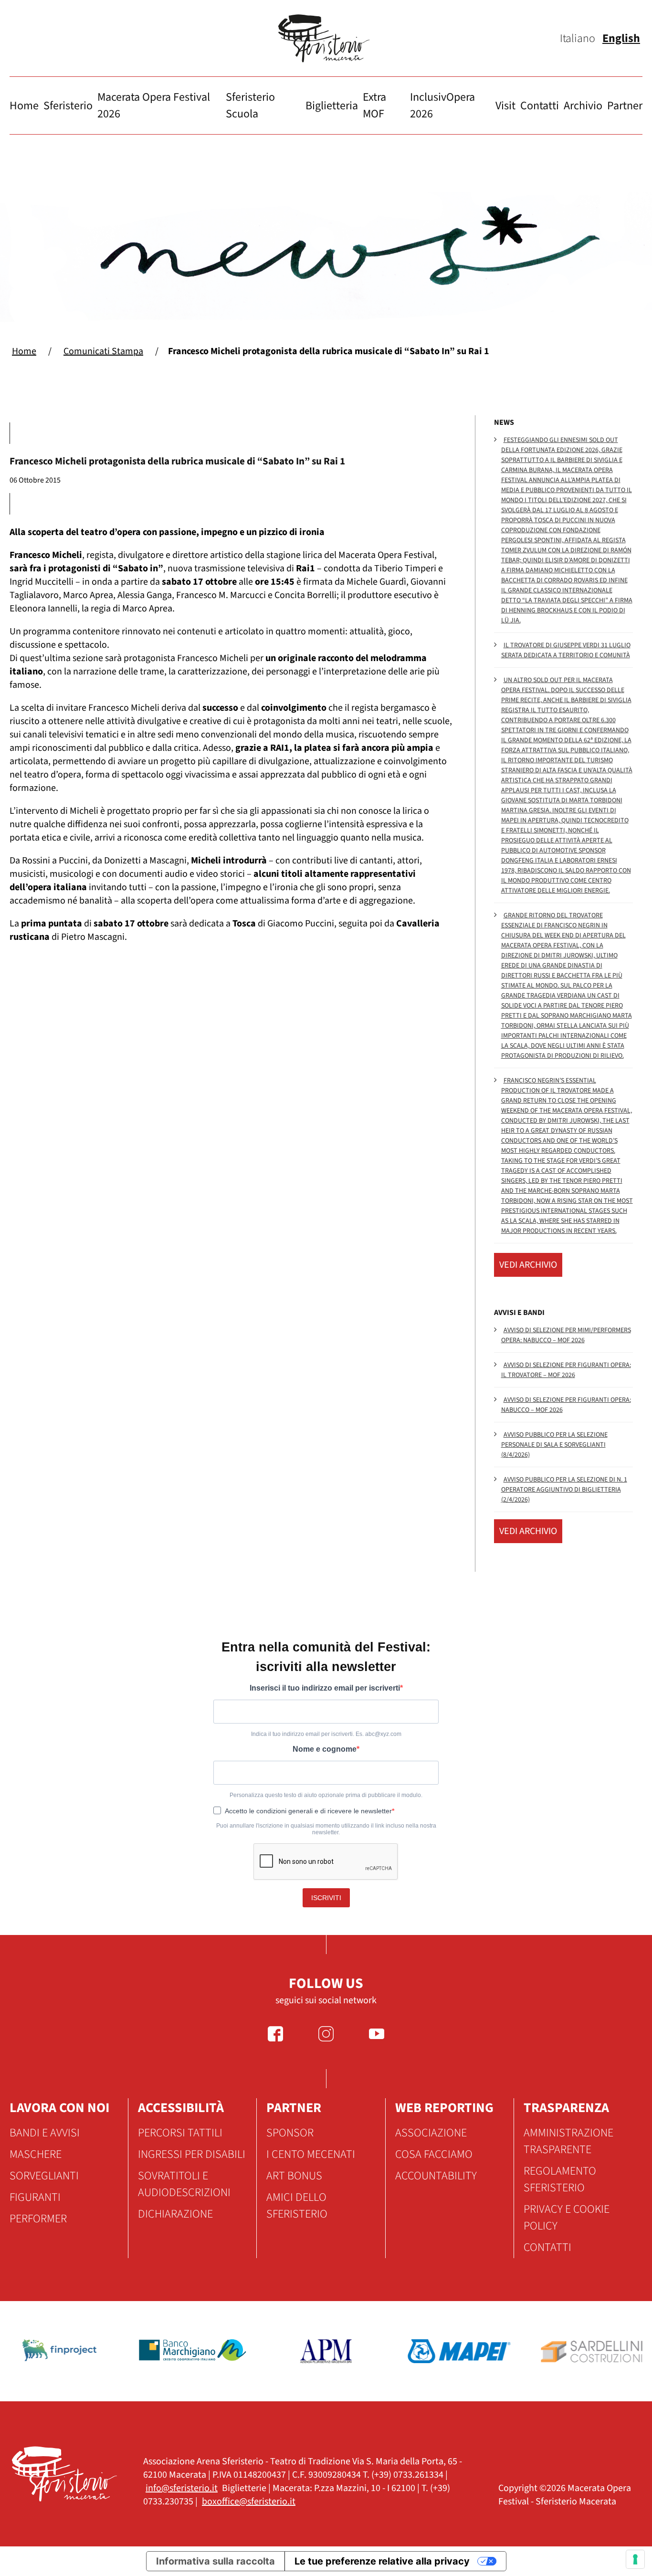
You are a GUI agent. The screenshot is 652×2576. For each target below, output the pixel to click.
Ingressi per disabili (192, 2154)
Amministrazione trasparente (568, 2141)
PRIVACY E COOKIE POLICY (567, 2218)
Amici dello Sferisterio (297, 2206)
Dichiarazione (175, 2214)
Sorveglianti (44, 2176)
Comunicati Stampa (103, 351)
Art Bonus (294, 2176)
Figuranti (35, 2197)
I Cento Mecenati (311, 2154)
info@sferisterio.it (182, 2488)
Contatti (540, 106)
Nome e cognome (325, 1749)
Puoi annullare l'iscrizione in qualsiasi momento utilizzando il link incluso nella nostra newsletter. (326, 1829)
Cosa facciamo (434, 2154)
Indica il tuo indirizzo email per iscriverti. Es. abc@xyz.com (326, 1734)
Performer (38, 2219)
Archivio (583, 106)
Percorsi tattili (180, 2133)
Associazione (431, 2133)
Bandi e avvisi (45, 2133)
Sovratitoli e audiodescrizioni (184, 2184)
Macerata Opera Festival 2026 (154, 105)
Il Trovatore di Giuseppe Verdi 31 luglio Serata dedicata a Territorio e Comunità (566, 650)
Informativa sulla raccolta (216, 2561)
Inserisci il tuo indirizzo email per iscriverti (325, 1688)
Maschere (36, 2154)
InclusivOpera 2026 (442, 105)
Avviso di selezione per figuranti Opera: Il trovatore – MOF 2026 (566, 1370)
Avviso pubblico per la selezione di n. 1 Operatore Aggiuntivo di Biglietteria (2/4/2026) (564, 1490)
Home (24, 106)
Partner (625, 106)
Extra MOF (374, 105)
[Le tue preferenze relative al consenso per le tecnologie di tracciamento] (635, 2559)
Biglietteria (332, 106)
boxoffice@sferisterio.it (249, 2502)
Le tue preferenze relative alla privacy (382, 2561)
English (621, 38)
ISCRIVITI (326, 1898)
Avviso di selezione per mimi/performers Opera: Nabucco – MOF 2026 (566, 1335)
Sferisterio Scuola (250, 105)
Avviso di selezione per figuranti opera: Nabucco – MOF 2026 (566, 1405)
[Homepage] (326, 38)
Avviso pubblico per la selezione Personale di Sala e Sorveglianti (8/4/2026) (554, 1445)
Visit (505, 106)
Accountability (436, 2176)
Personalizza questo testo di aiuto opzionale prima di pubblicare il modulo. (326, 1795)
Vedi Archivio (528, 1265)
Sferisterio (68, 106)
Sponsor (290, 2133)
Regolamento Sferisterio (560, 2179)
